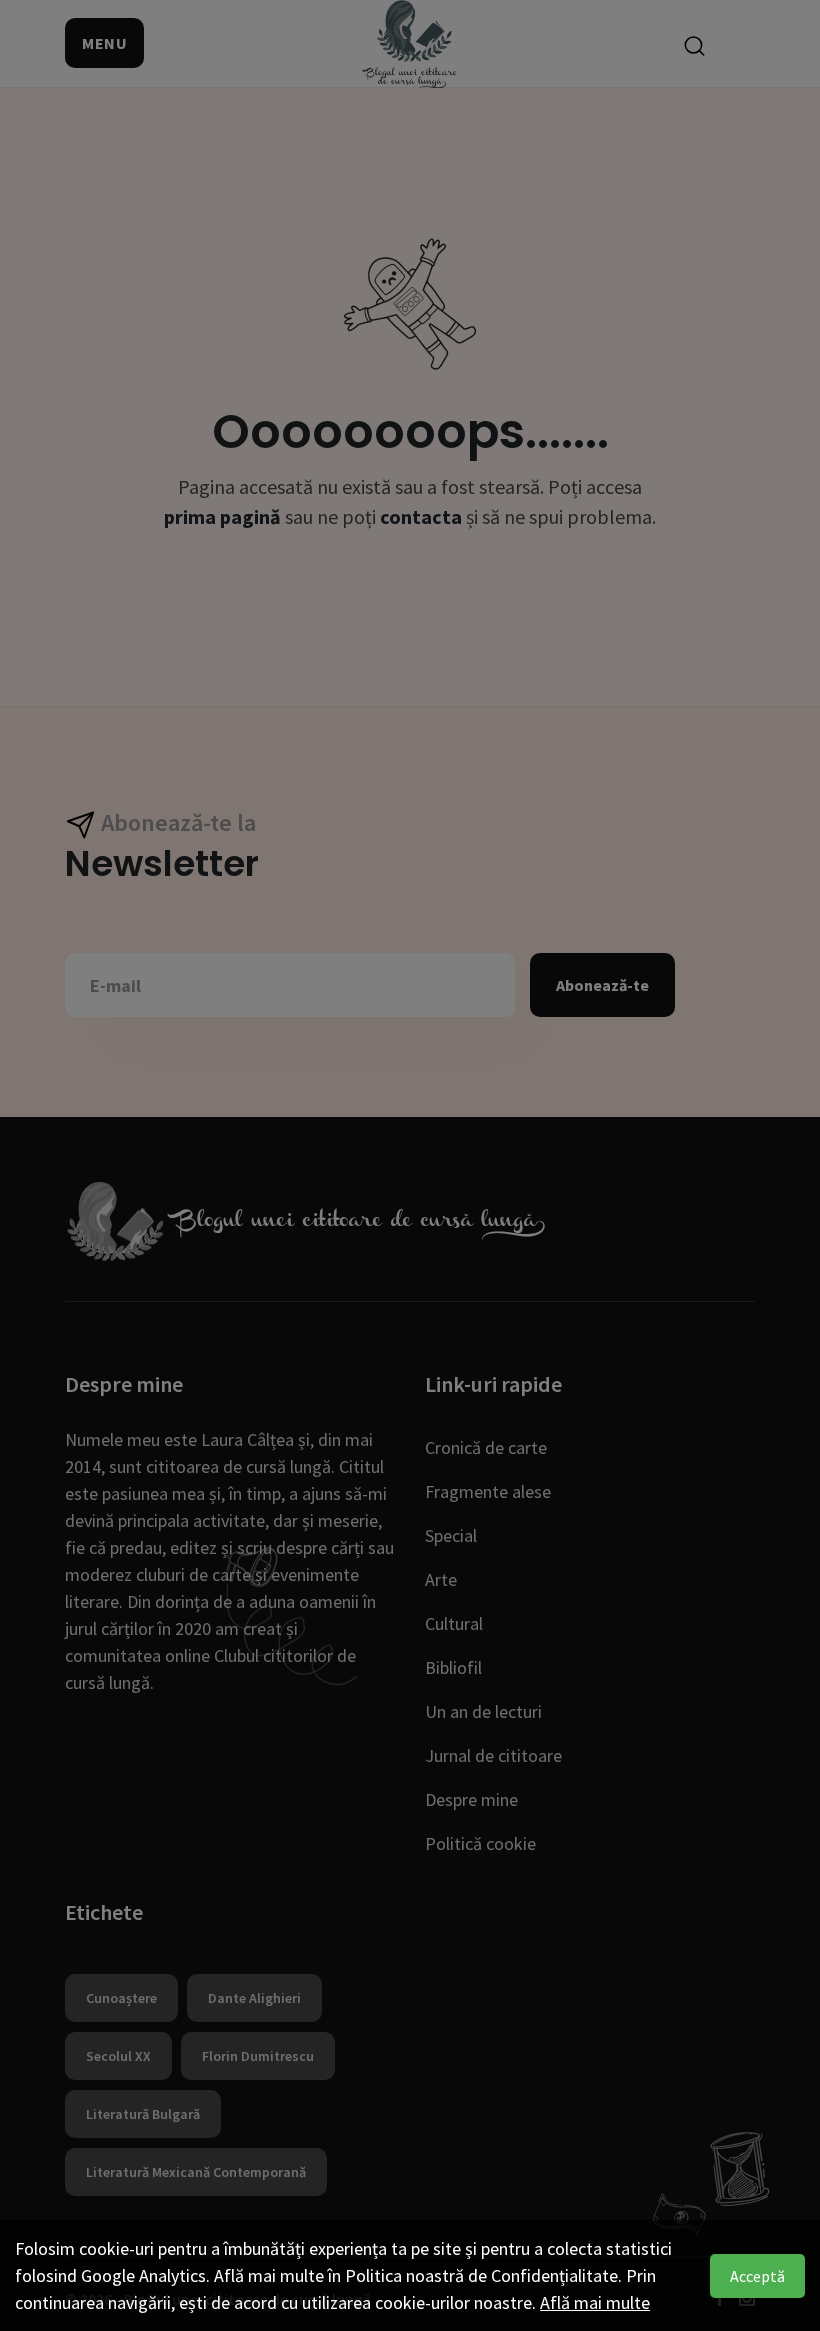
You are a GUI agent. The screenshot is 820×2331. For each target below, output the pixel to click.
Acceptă (757, 2276)
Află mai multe (595, 2302)
